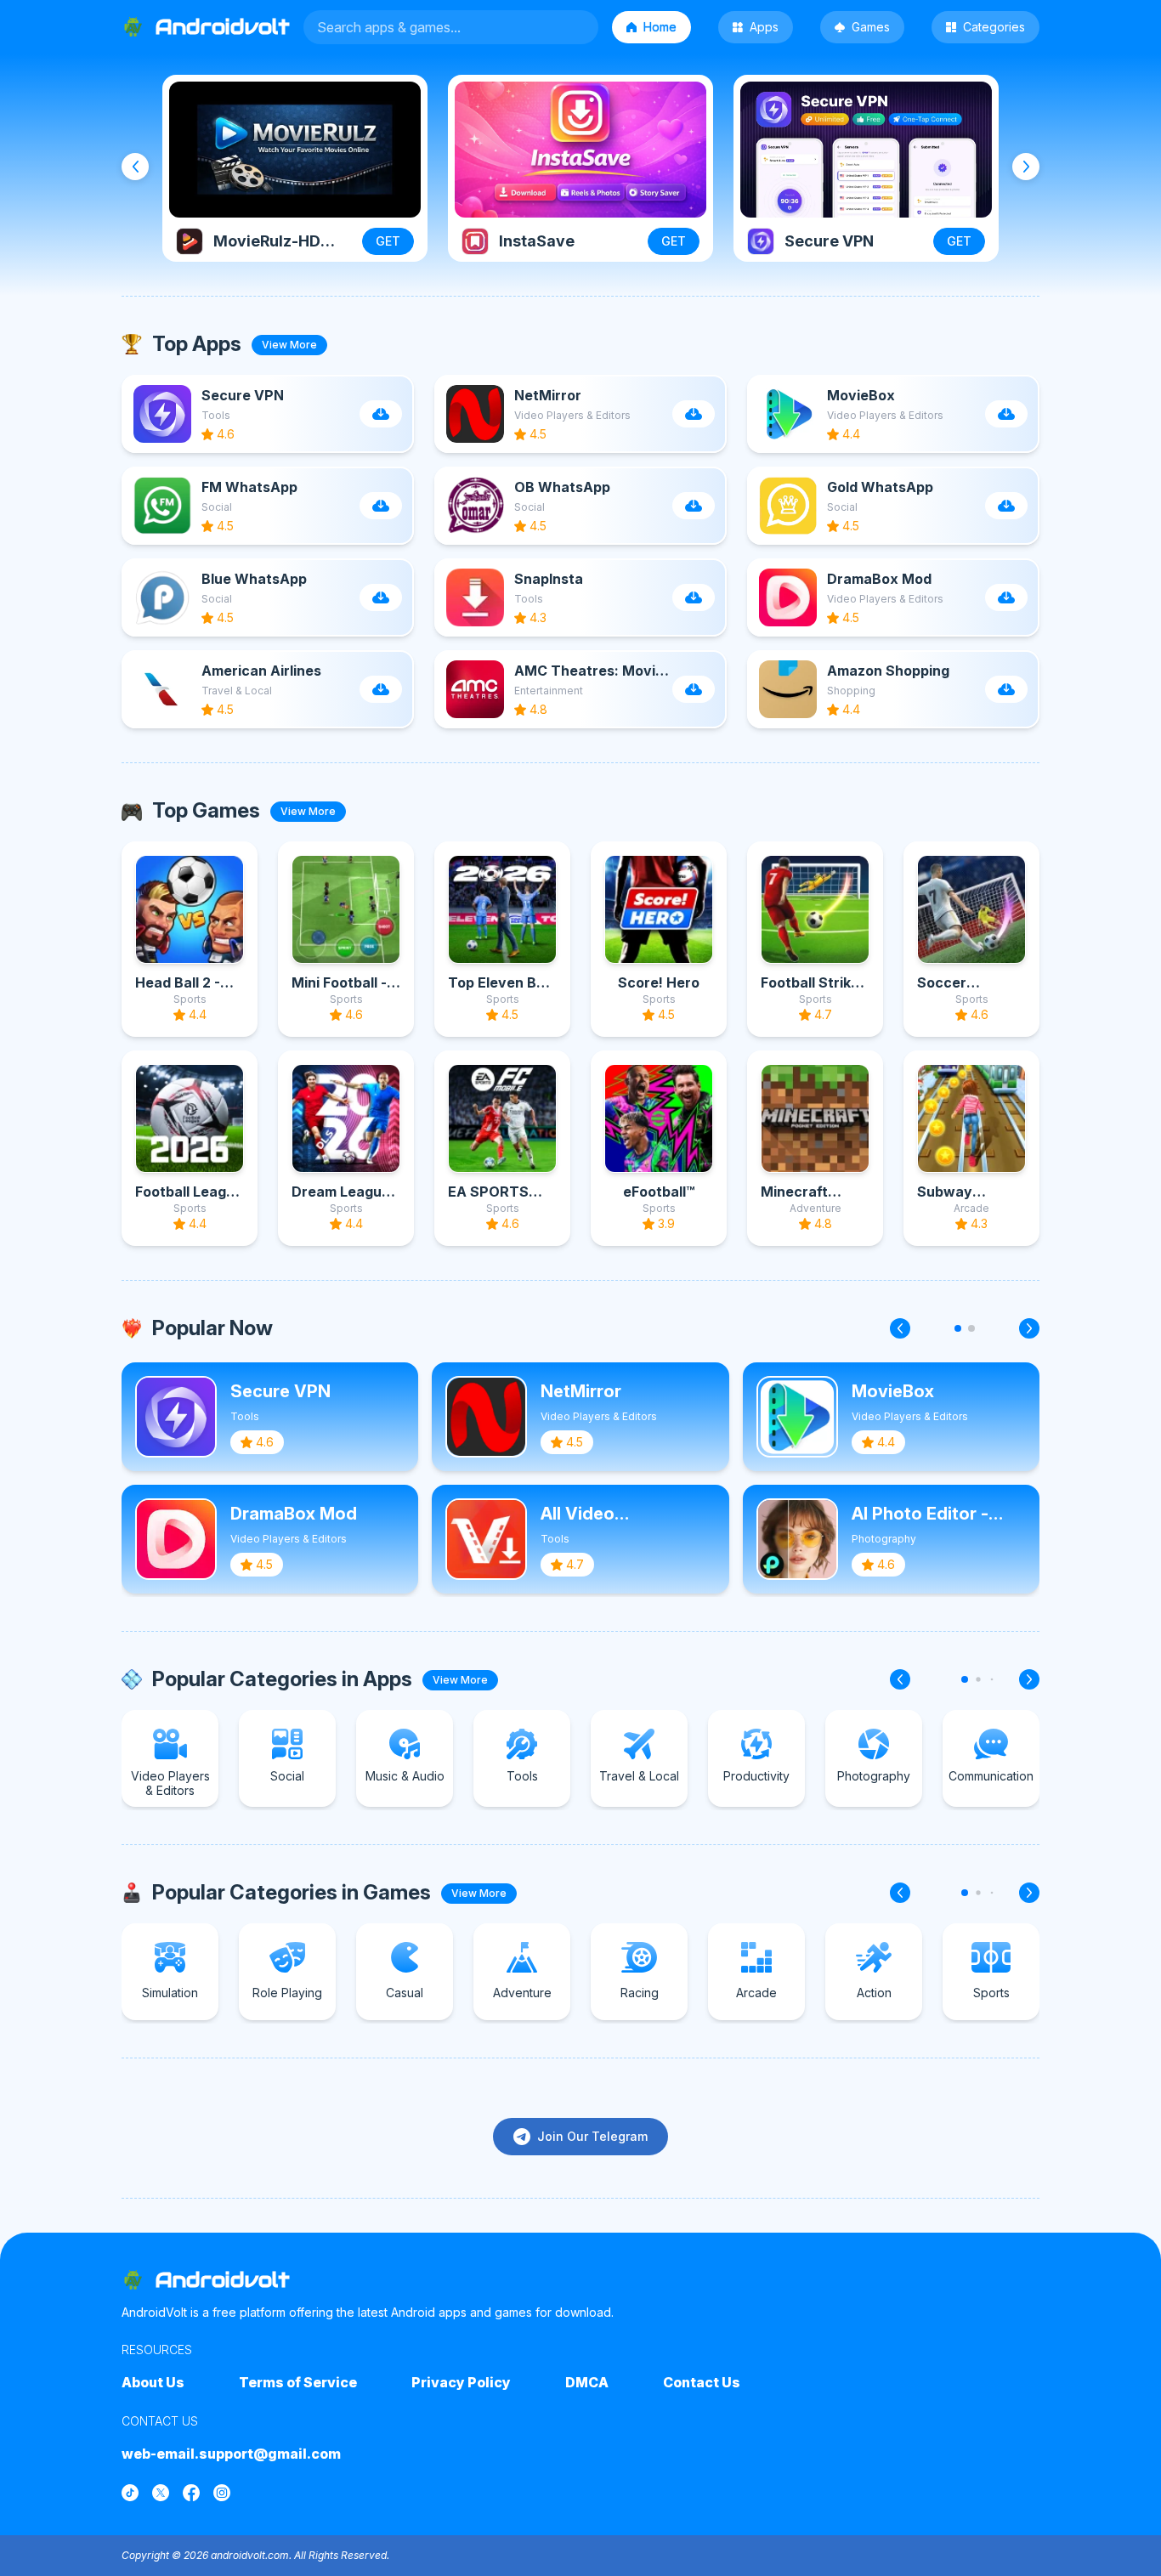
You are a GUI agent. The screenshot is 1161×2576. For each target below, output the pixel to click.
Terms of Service (298, 2382)
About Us (153, 2382)
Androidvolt (223, 2280)
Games (871, 27)
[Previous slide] (135, 167)
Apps (764, 27)
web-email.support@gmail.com (231, 2454)
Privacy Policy (461, 2382)
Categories (994, 27)
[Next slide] (1026, 167)
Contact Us (702, 2382)
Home (660, 27)
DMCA (587, 2382)
